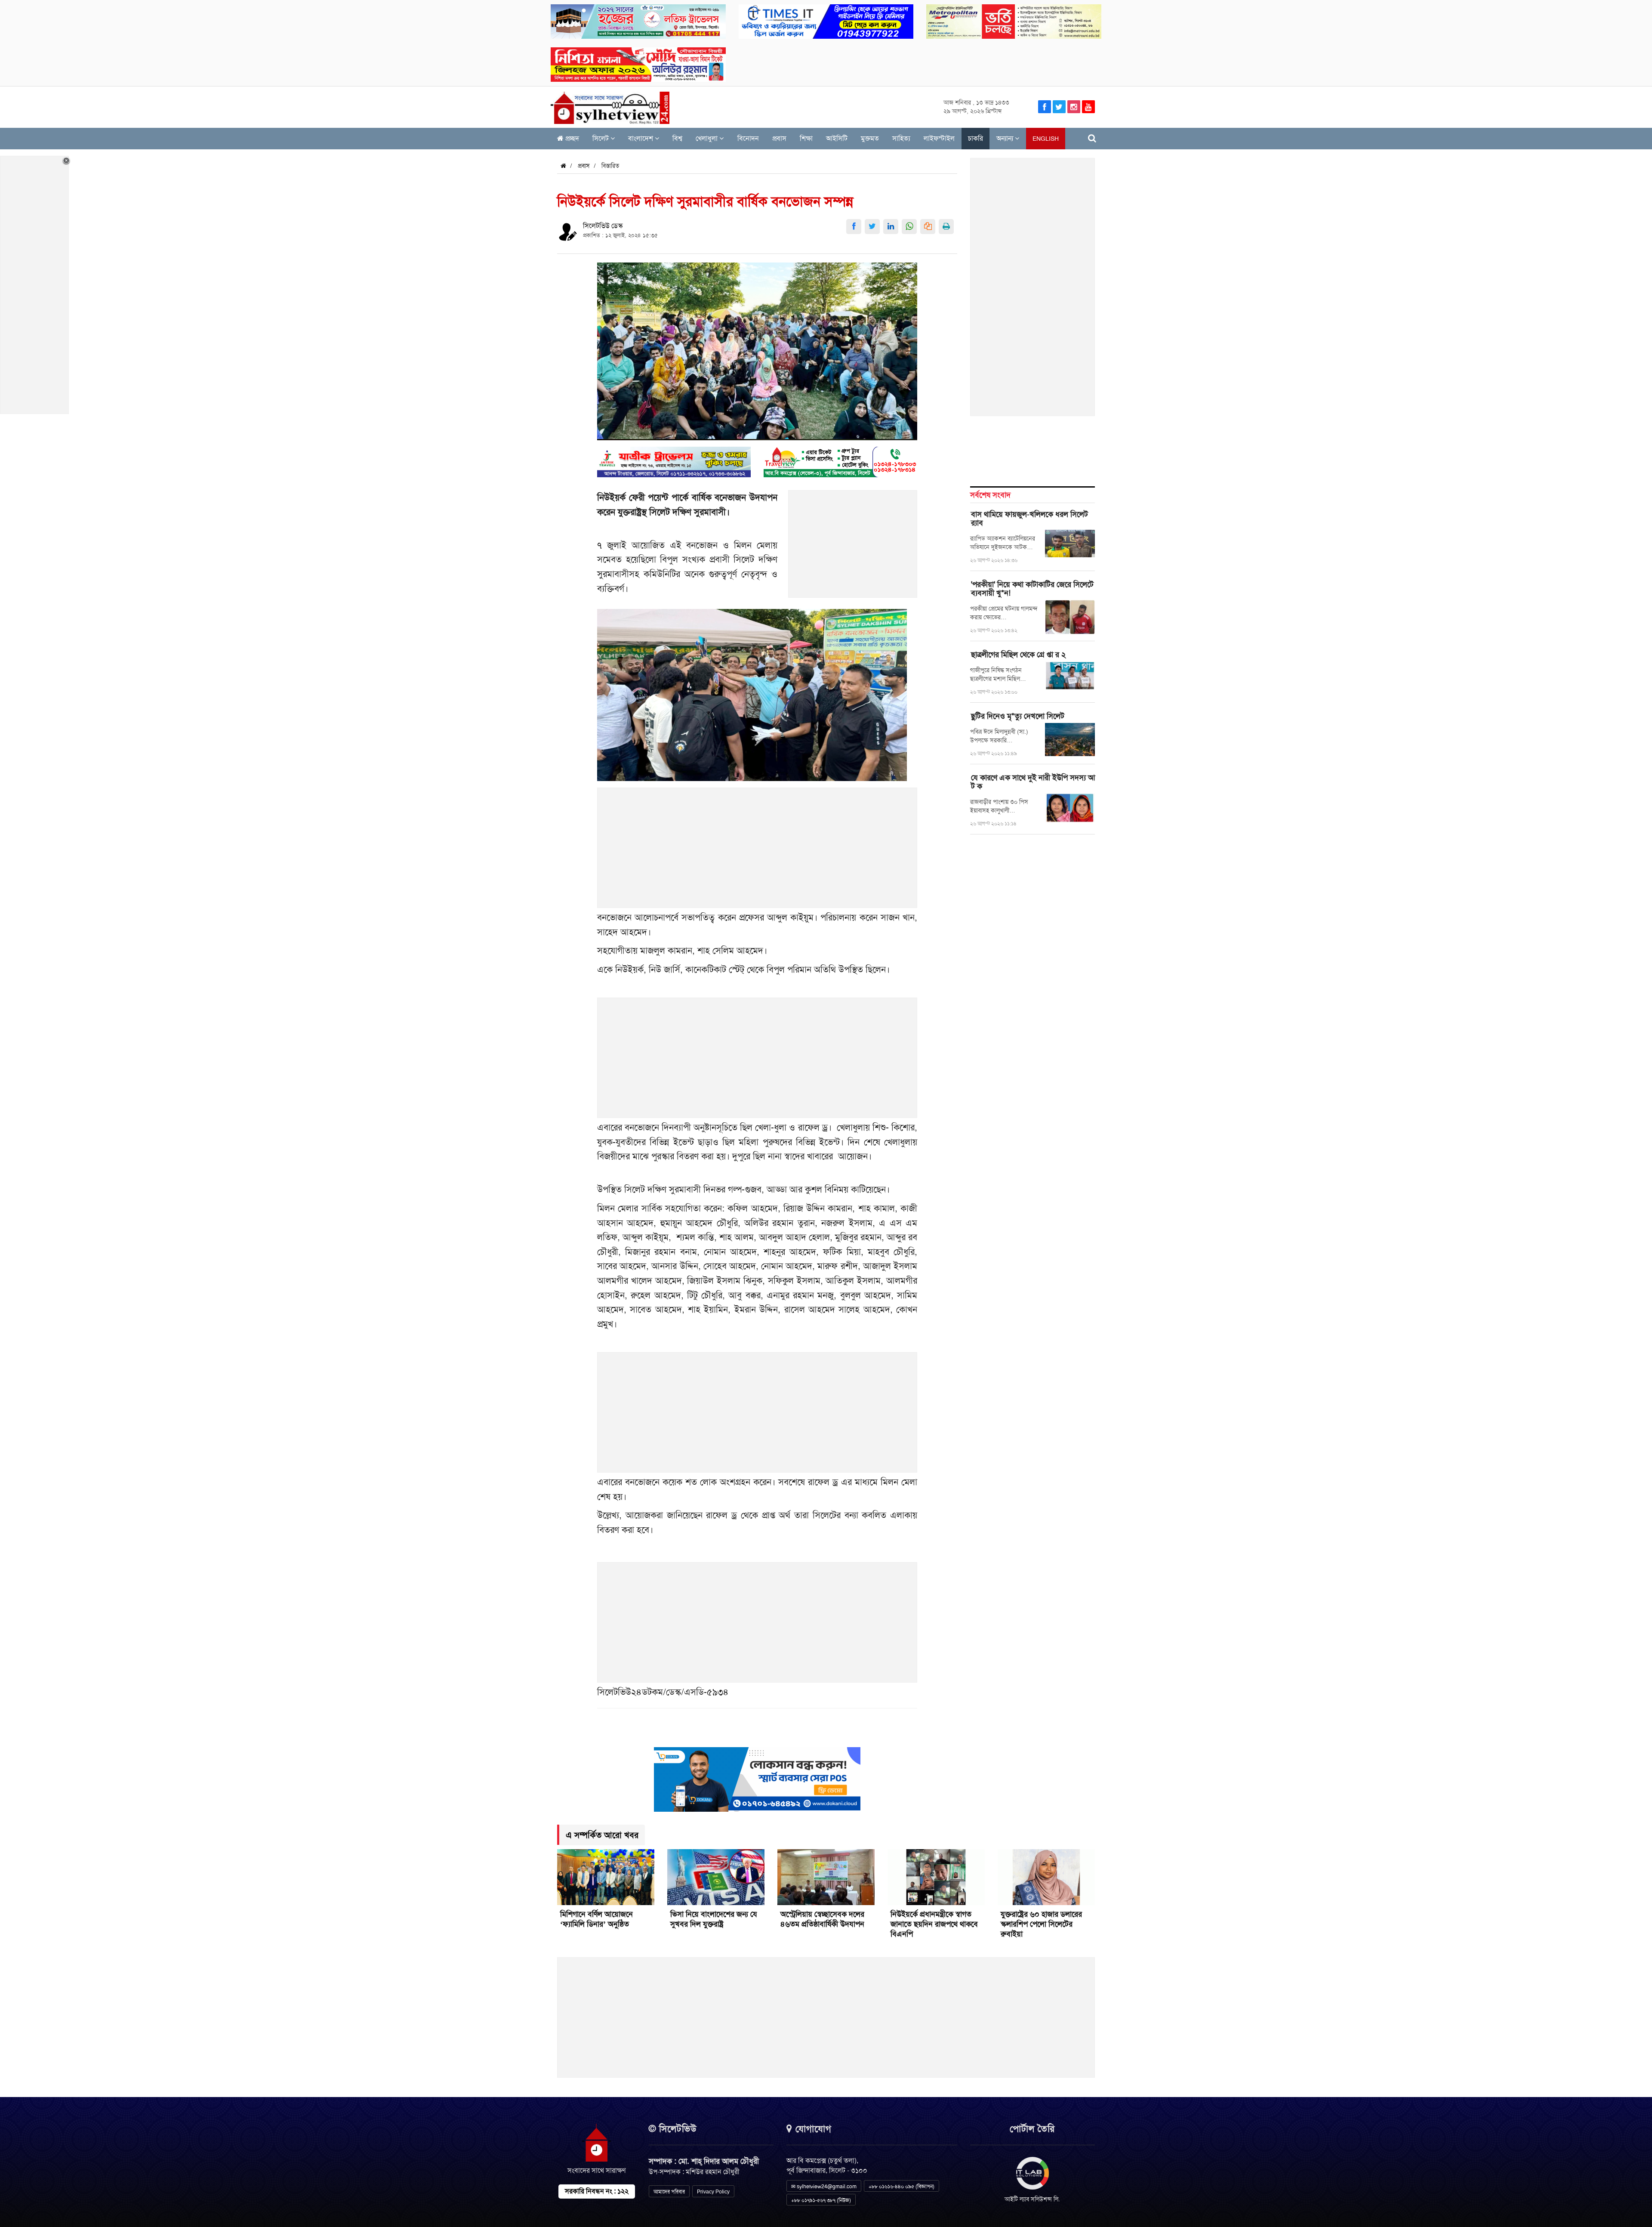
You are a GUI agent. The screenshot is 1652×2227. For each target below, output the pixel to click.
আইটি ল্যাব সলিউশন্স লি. (1032, 2199)
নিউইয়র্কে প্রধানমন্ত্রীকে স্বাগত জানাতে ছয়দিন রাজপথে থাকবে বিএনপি (934, 1924)
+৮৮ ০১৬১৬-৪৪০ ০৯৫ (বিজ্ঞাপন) (902, 2187)
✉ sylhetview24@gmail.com (824, 2187)
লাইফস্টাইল (939, 138)
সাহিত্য (901, 138)
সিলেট (601, 138)
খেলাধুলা (707, 138)
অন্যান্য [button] (1006, 138)
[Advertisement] (853, 549)
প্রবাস (779, 138)
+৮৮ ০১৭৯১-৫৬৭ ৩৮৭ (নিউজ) (821, 2200)
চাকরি (975, 138)
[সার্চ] (1092, 138)
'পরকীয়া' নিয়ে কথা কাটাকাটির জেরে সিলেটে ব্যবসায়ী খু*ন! (1032, 589)
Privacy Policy (713, 2192)
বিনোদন (748, 138)
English (1046, 139)
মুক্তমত (870, 138)
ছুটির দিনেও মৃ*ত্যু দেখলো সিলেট (1018, 716)
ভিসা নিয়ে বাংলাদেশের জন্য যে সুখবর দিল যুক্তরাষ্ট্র (714, 1919)
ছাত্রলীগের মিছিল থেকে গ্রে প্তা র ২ (1018, 655)
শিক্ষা (806, 138)
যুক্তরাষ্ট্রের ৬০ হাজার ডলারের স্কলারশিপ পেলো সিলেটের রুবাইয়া (1041, 1924)
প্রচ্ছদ (571, 138)
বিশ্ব (677, 138)
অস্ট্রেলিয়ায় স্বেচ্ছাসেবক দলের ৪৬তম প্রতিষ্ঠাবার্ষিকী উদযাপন (822, 1919)
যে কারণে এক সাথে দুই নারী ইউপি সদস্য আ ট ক (1033, 782)
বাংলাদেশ (641, 138)
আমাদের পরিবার (669, 2192)
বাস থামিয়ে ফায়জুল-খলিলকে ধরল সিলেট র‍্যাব (1029, 519)
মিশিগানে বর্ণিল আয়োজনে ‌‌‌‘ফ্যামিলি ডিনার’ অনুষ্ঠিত (596, 1919)
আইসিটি (837, 138)
